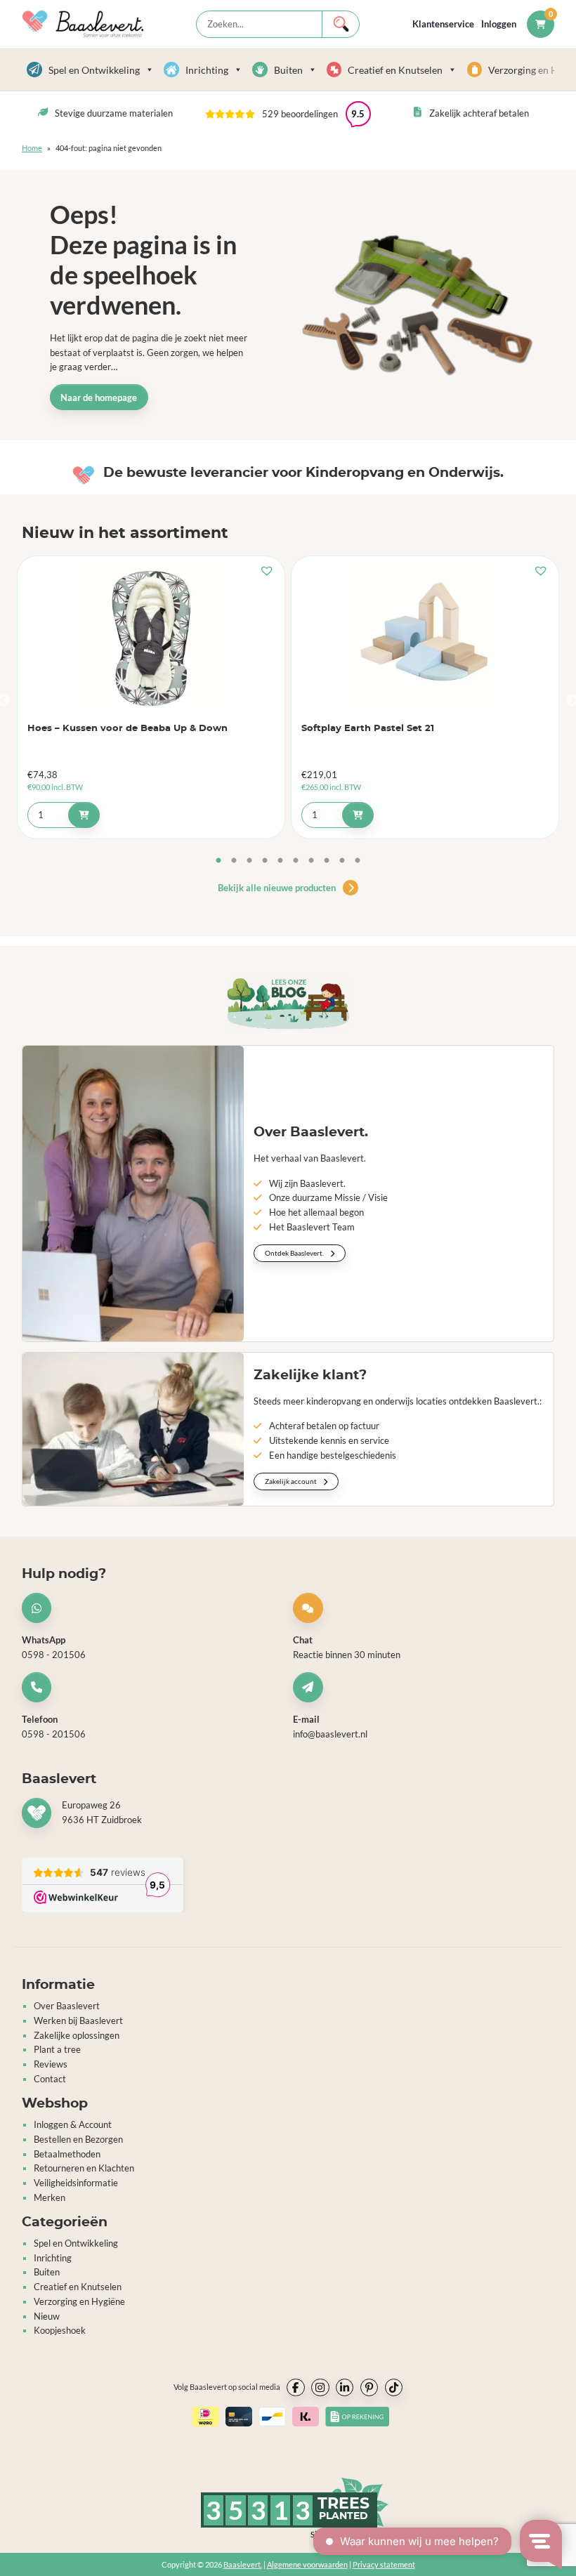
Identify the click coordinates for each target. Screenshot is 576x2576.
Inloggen (499, 24)
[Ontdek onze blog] (288, 1003)
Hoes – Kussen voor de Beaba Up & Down (127, 729)
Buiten (288, 70)
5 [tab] (280, 861)
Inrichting (207, 70)
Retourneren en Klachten (84, 2168)
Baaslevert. (243, 2564)
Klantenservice (443, 24)
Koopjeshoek (60, 2330)
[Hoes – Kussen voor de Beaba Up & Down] (151, 638)
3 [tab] (249, 861)
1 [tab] (218, 861)
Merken (50, 2197)
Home (32, 148)
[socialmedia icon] (296, 2388)
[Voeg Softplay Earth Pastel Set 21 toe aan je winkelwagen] (358, 815)
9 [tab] (342, 861)
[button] (288, 114)
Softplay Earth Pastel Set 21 (368, 729)
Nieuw (47, 2316)
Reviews (51, 2064)
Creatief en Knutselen (395, 70)
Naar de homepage (99, 397)
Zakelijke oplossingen (77, 2035)
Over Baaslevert (67, 2006)
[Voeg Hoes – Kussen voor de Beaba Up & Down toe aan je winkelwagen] (84, 815)
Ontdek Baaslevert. (295, 1253)
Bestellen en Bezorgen (78, 2139)
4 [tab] (265, 861)
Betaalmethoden (67, 2154)
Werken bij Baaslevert (78, 2020)
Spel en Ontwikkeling (94, 70)
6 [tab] (296, 861)
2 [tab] (234, 861)
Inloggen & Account (73, 2124)
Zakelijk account (292, 1481)
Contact (50, 2079)
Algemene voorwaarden (307, 2564)
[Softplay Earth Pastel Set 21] (425, 638)
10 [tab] (358, 861)
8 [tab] (327, 861)
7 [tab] (311, 861)
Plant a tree (57, 2049)
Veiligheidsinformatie (76, 2183)
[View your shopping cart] (541, 24)
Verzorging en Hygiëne (79, 2301)
